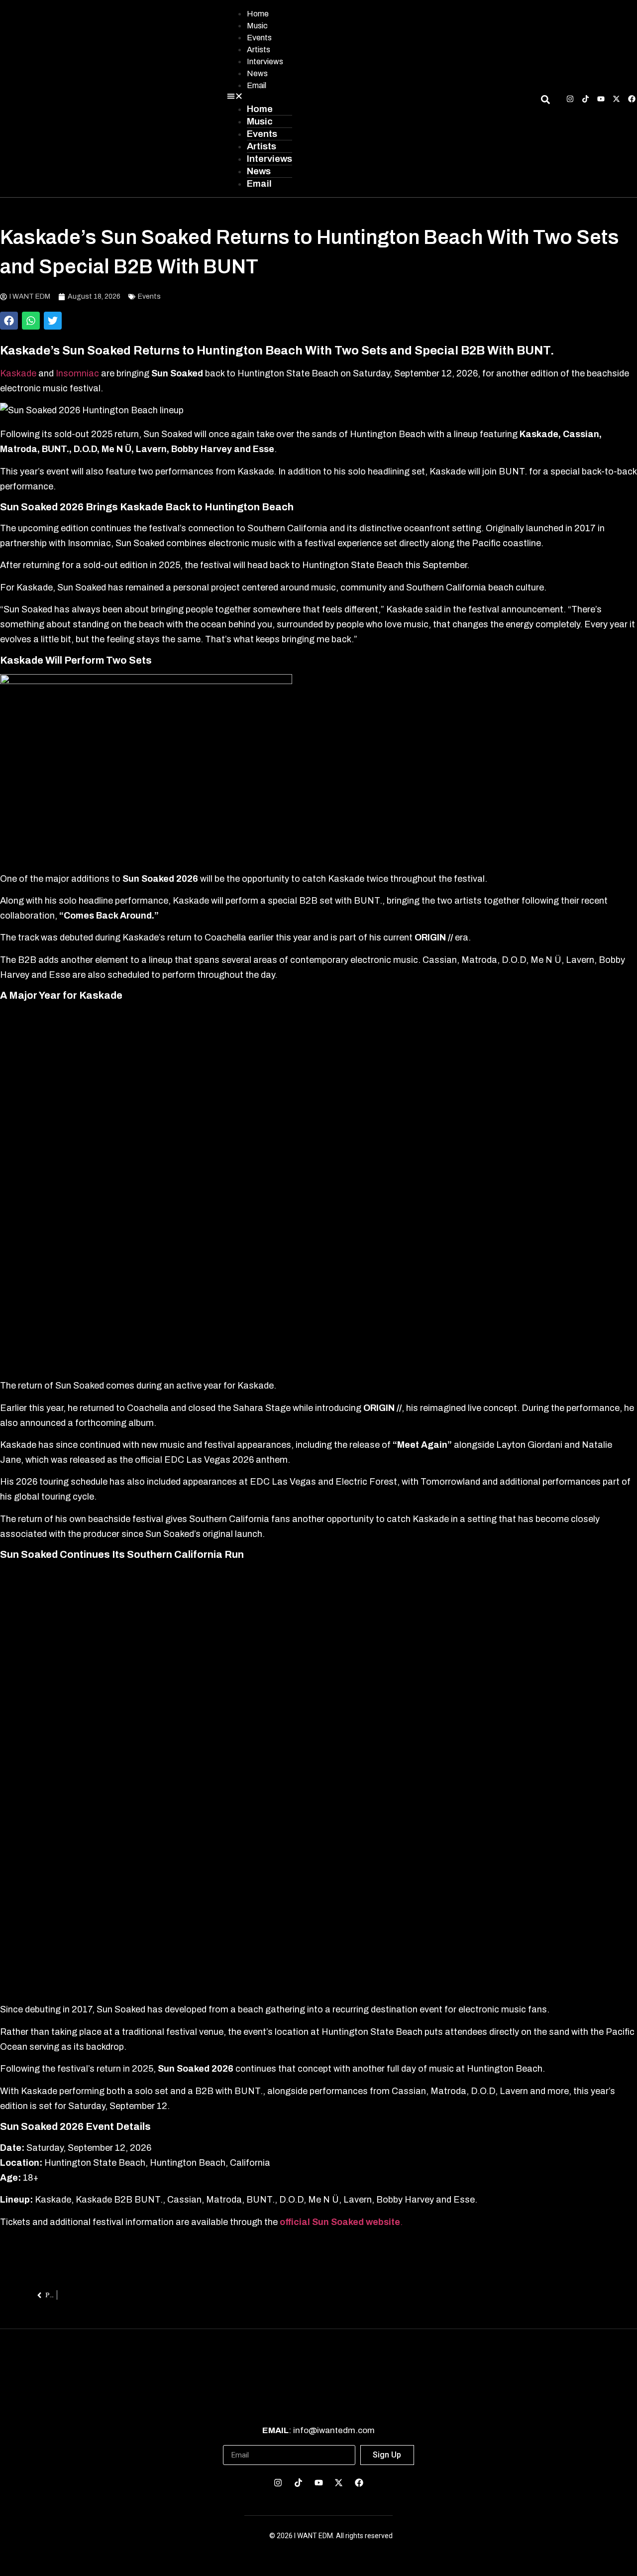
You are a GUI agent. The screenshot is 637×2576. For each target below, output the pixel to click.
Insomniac (78, 373)
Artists (259, 50)
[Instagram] (570, 99)
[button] (260, 97)
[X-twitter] (616, 99)
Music (257, 26)
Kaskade (18, 373)
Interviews (265, 61)
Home (258, 14)
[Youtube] (601, 99)
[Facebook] (632, 99)
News (257, 73)
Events (259, 38)
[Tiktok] (585, 99)
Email (257, 85)
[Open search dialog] (545, 101)
